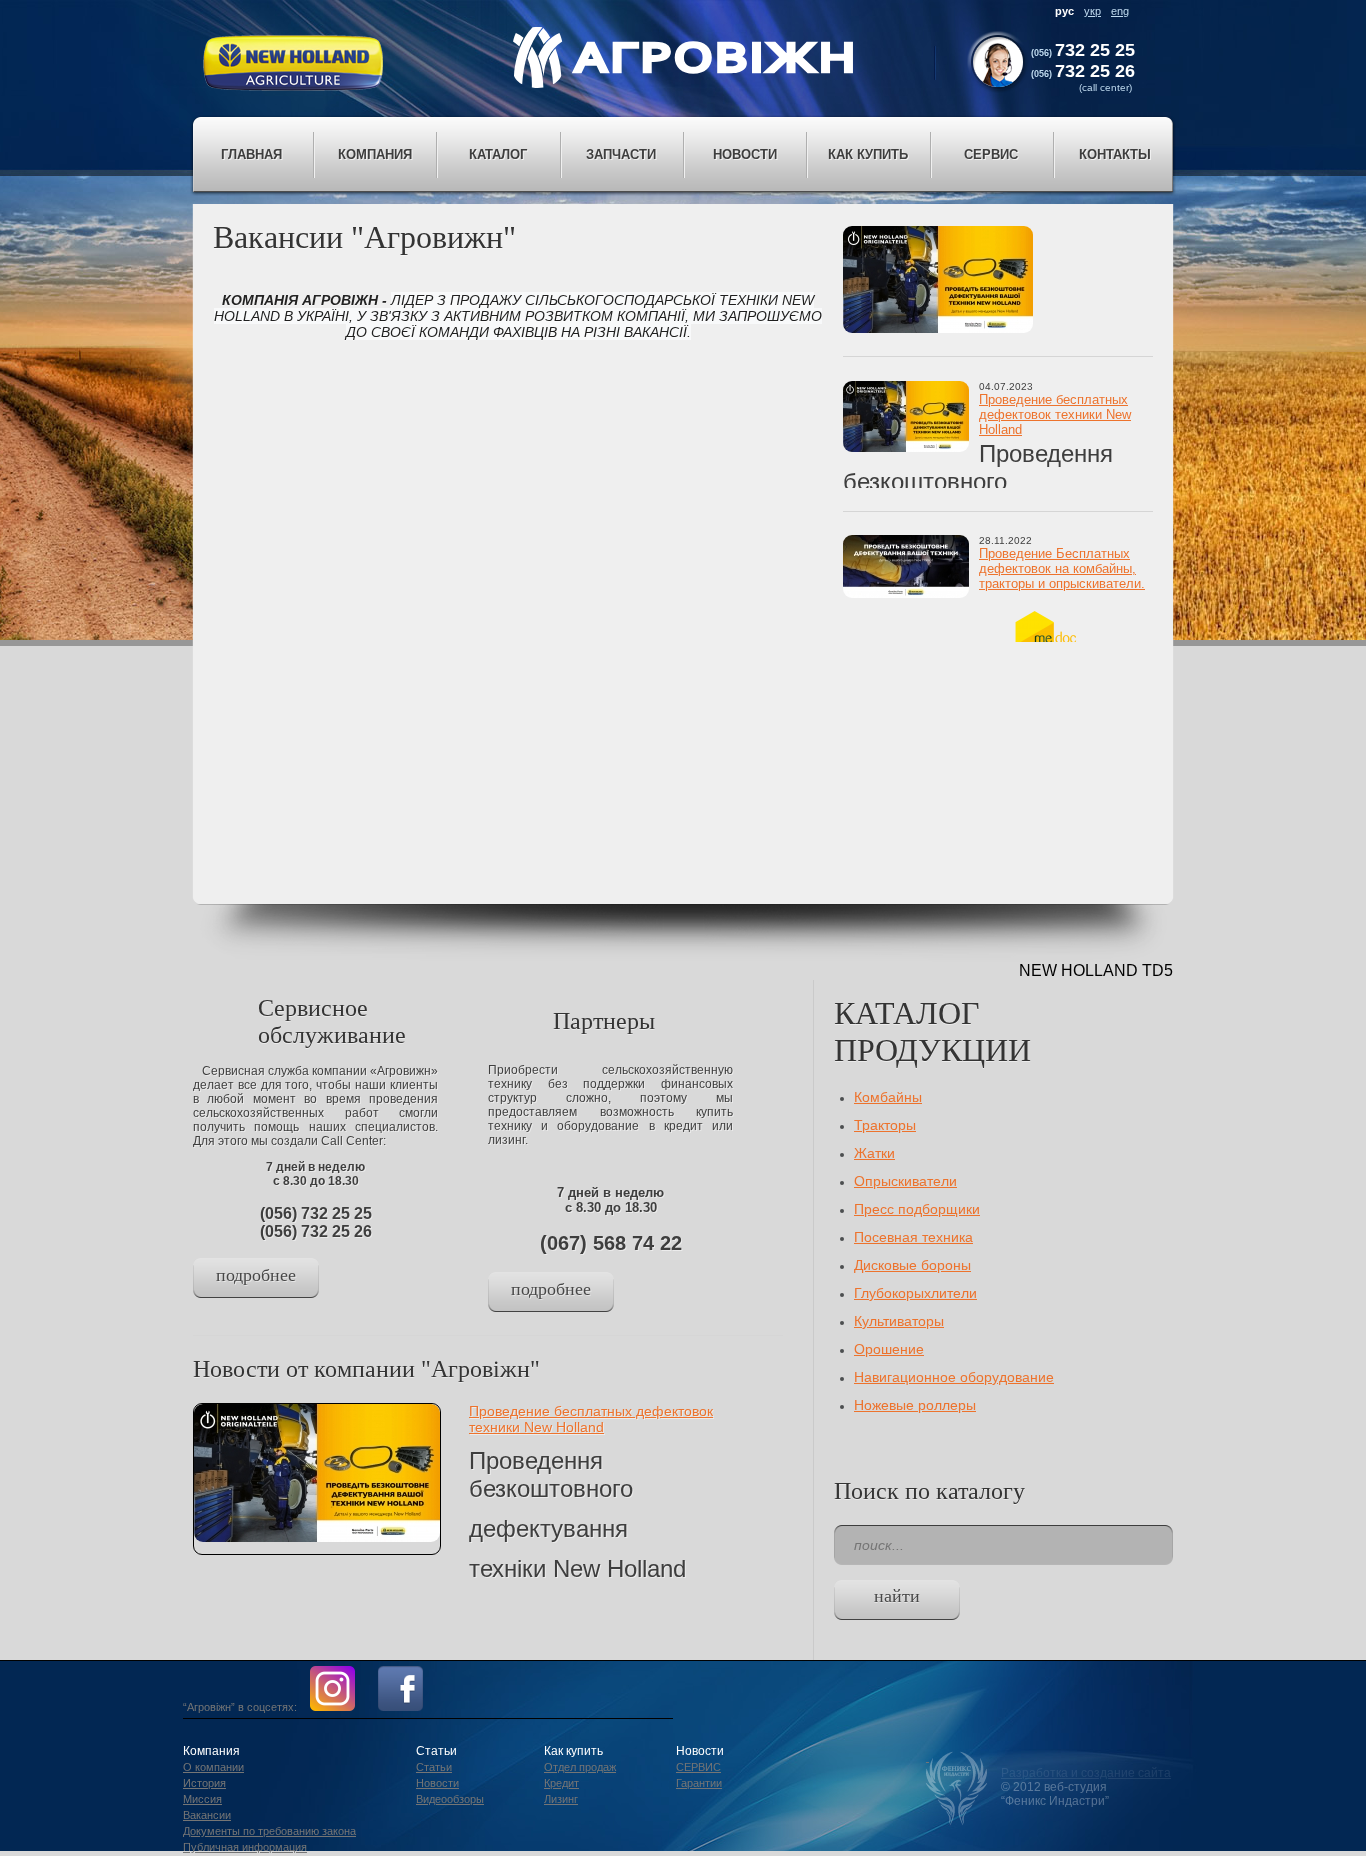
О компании (213, 1767)
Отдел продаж (580, 1767)
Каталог (498, 154)
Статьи (434, 1767)
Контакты (1115, 154)
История (204, 1783)
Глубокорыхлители (915, 1293)
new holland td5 (1096, 970)
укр (1092, 11)
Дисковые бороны (912, 1265)
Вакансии (207, 1815)
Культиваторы (899, 1321)
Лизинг (561, 1799)
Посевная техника (913, 1237)
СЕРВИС (698, 1767)
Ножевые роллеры (915, 1405)
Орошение (889, 1349)
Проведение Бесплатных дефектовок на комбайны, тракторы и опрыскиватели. (1062, 568)
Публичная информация (245, 1847)
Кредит (561, 1783)
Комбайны (888, 1097)
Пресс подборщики (917, 1209)
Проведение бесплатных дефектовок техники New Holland (1055, 414)
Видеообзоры (450, 1799)
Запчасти (621, 154)
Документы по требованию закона (269, 1831)
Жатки (874, 1153)
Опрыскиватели (905, 1181)
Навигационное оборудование (954, 1377)
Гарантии (699, 1783)
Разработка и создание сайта (1086, 1773)
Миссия (202, 1799)
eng (1120, 11)
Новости (437, 1783)
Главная (251, 154)
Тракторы (885, 1125)
